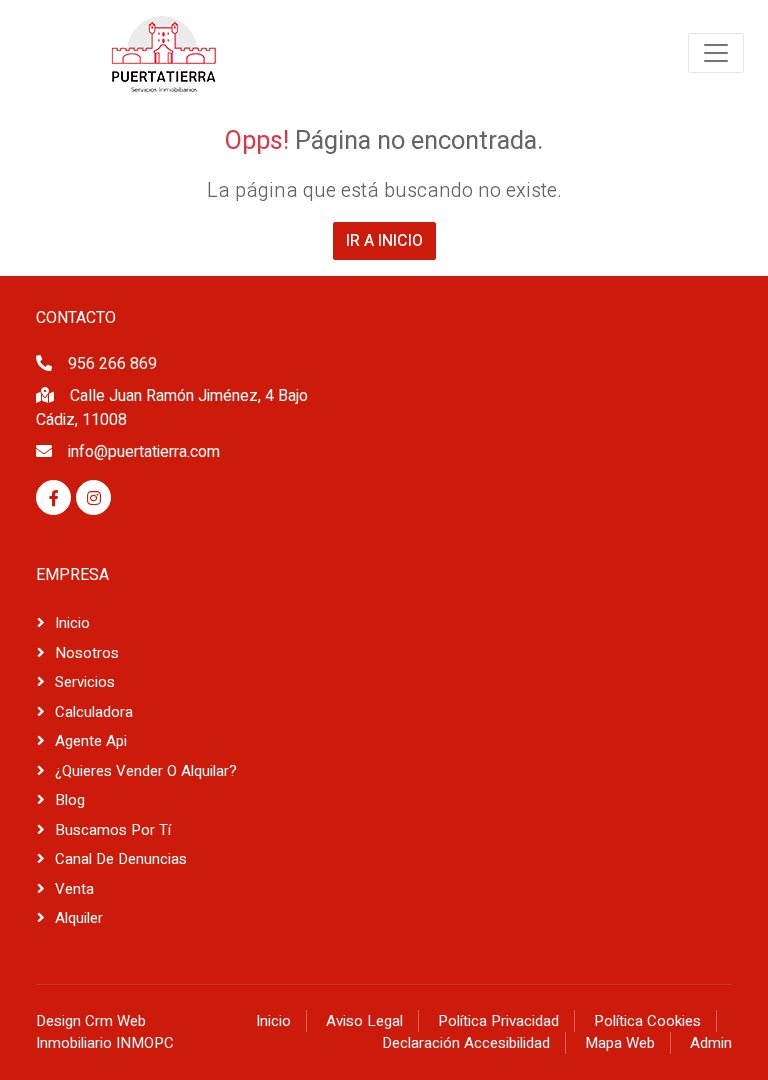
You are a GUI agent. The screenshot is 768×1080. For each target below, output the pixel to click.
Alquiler (79, 918)
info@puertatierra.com (144, 452)
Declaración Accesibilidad (466, 1043)
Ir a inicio (384, 241)
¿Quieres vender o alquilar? (146, 771)
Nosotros (87, 653)
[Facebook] (53, 497)
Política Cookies (647, 1021)
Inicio (72, 623)
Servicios (85, 682)
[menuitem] (164, 53)
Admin (711, 1043)
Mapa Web (620, 1043)
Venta (74, 889)
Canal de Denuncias (121, 859)
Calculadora (94, 712)
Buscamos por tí (113, 830)
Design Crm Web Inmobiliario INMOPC (105, 1032)
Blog (70, 800)
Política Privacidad (498, 1021)
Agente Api (91, 741)
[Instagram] (93, 497)
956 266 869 (112, 364)
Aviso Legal (364, 1021)
